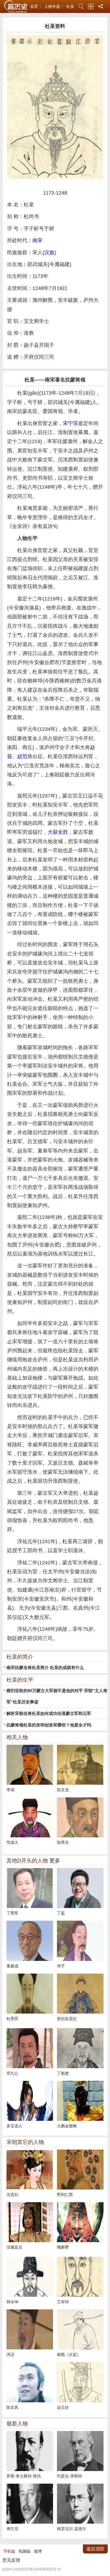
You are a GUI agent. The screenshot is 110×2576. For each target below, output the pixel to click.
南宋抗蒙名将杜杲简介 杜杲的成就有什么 (45, 1667)
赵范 (22, 756)
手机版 (9, 2551)
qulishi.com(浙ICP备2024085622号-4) (31, 2569)
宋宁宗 (71, 423)
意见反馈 (11, 2560)
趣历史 (16, 7)
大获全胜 (58, 832)
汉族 (49, 253)
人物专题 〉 (55, 6)
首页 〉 (37, 6)
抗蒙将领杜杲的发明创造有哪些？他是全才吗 (49, 1725)
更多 (55, 1861)
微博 (38, 2551)
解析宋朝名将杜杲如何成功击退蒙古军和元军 (49, 1713)
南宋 (38, 240)
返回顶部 (95, 2549)
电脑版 (25, 2551)
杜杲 (70, 6)
